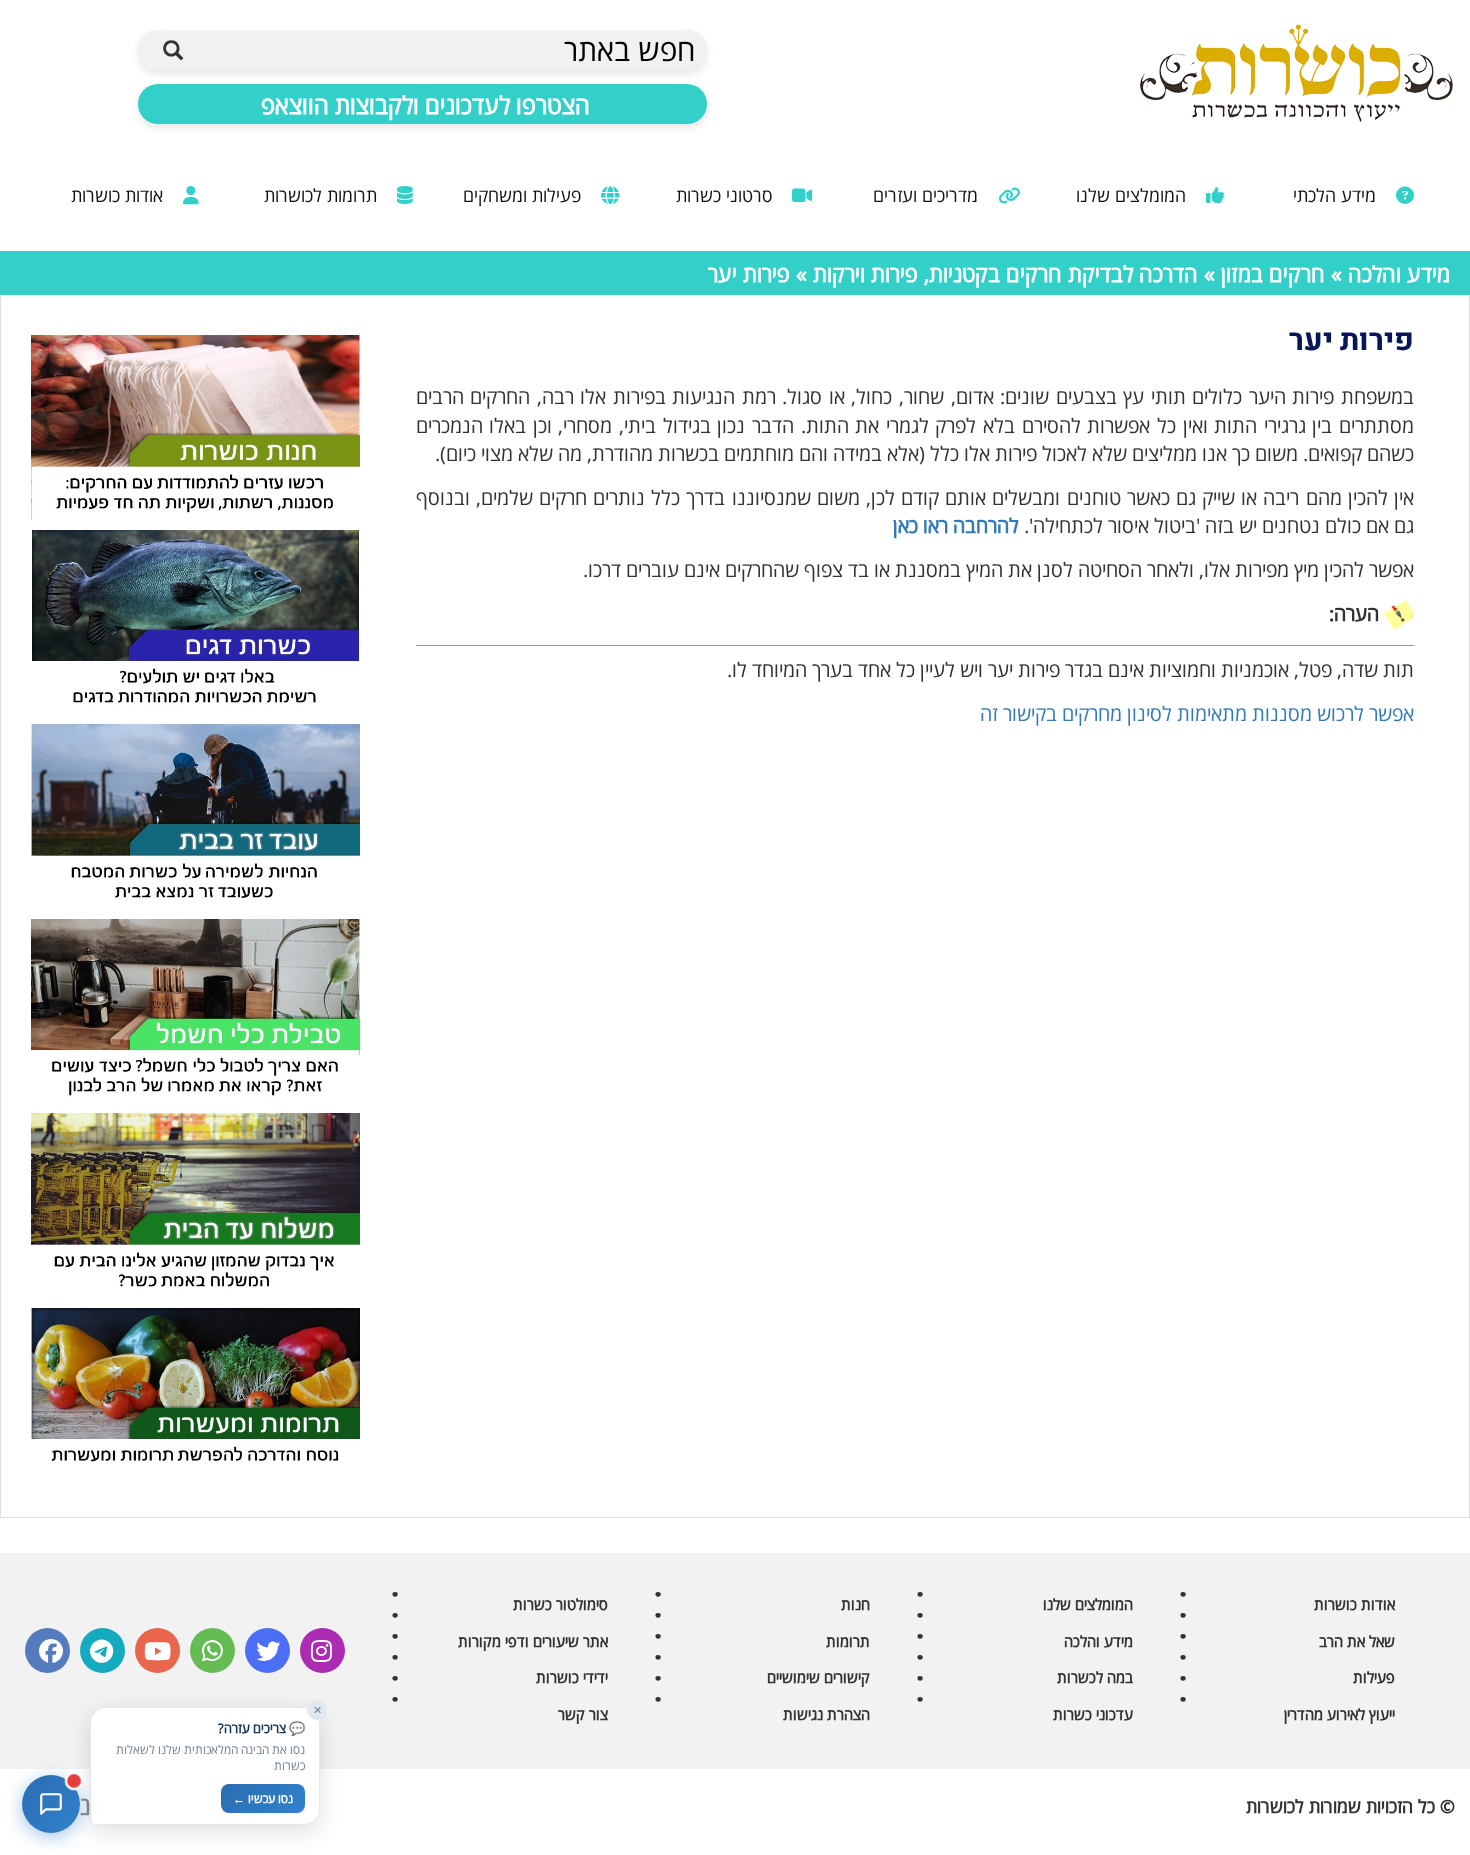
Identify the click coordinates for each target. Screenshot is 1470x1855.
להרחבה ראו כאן (956, 525)
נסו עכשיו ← (263, 1798)
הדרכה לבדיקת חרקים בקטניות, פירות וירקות (1005, 273)
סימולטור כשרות (560, 1604)
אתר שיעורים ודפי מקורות (533, 1641)
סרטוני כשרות (726, 195)
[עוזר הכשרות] (51, 1804)
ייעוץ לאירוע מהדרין (1339, 1714)
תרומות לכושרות (323, 195)
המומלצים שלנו (1133, 195)
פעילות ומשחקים (524, 195)
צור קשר (583, 1714)
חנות (855, 1604)
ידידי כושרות (572, 1677)
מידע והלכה (1399, 273)
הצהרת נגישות (826, 1714)
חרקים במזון (1273, 273)
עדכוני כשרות (1093, 1714)
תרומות (848, 1641)
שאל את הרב (1357, 1641)
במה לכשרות (1095, 1677)
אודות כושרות (119, 195)
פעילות (1374, 1677)
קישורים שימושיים (818, 1677)
